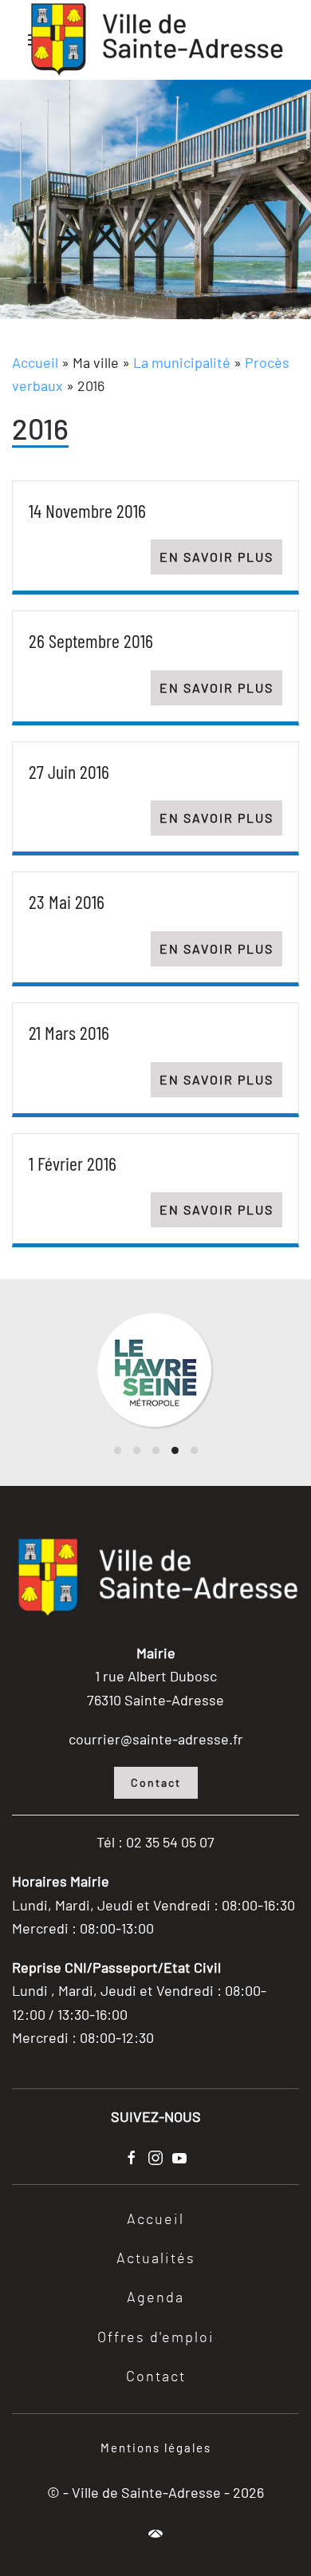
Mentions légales (156, 2448)
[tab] (118, 1450)
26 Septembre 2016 (91, 640)
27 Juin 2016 (69, 771)
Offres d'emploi (156, 2338)
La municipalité (182, 362)
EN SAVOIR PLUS (217, 557)
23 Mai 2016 (67, 901)
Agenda (155, 2298)
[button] (155, 2534)
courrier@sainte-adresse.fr (156, 1739)
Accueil (35, 362)
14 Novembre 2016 (87, 510)
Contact (156, 1782)
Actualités (156, 2259)
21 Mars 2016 (69, 1032)
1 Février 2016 (73, 1163)
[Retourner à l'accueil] (155, 40)
